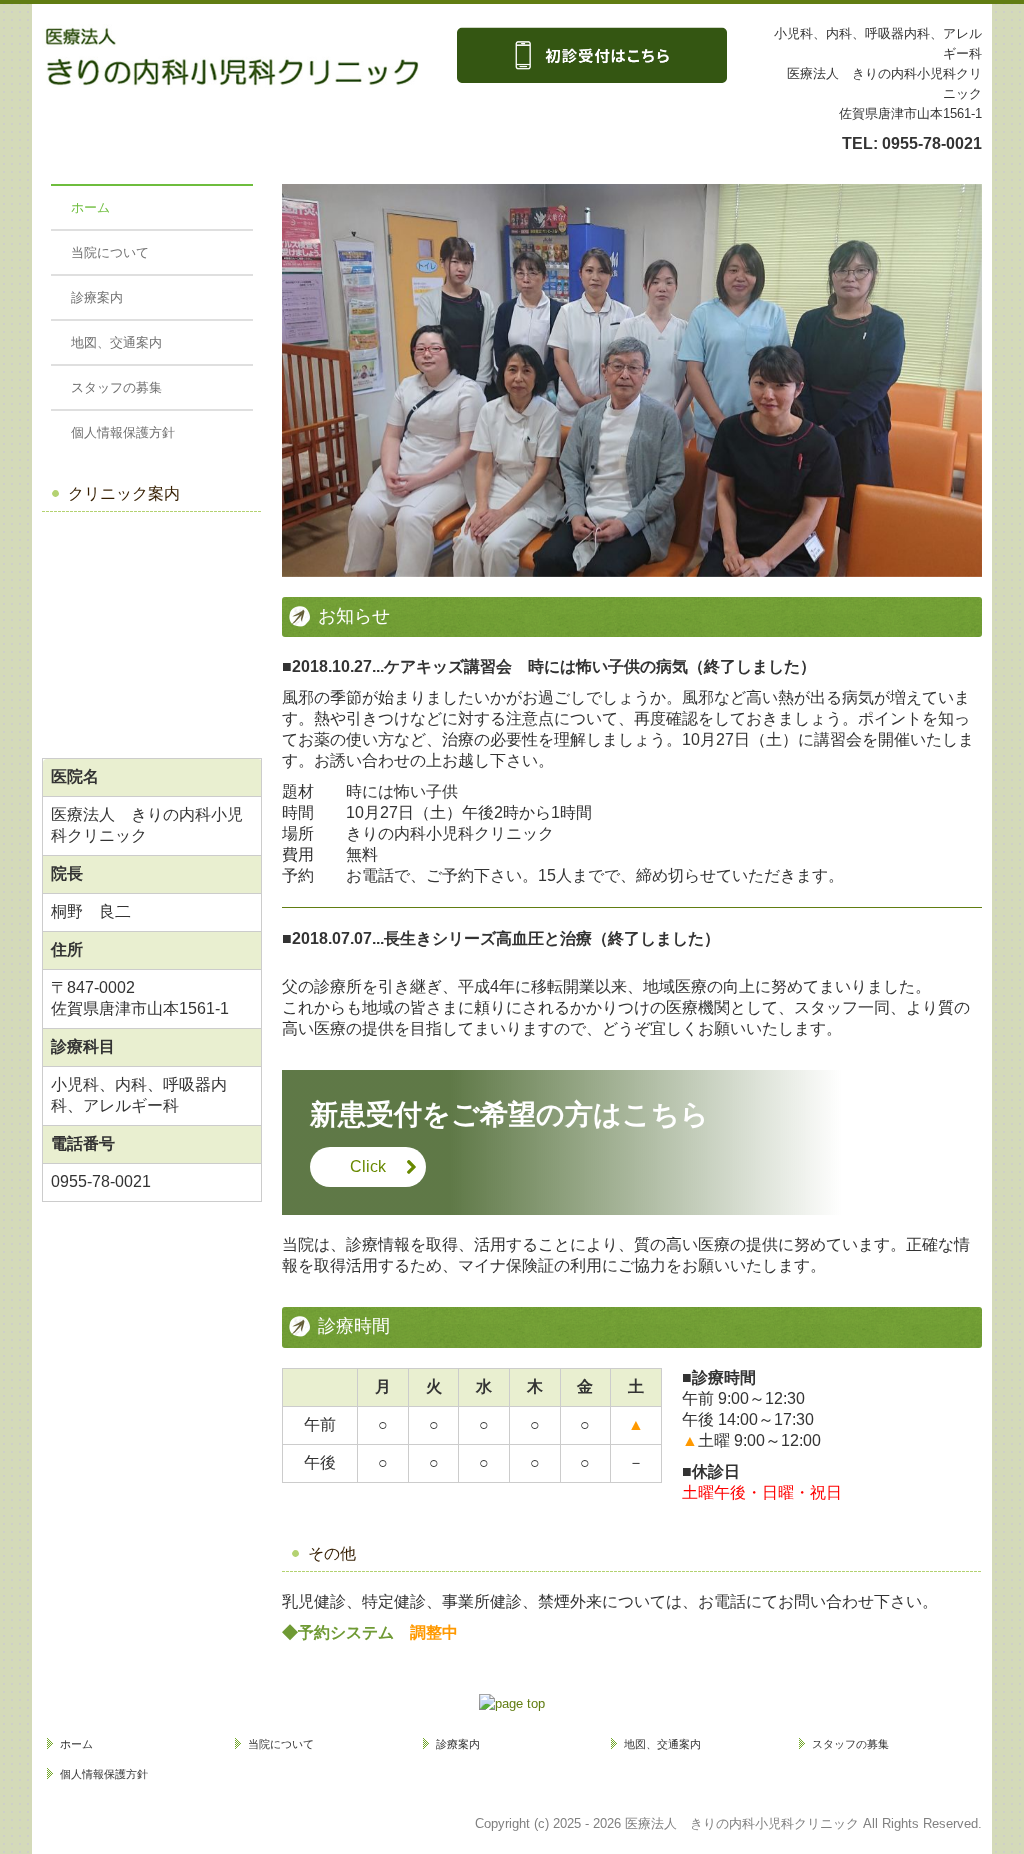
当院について (110, 252)
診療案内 (97, 297)
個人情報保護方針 (123, 432)
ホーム (90, 207)
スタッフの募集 (116, 387)
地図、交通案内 (116, 342)
